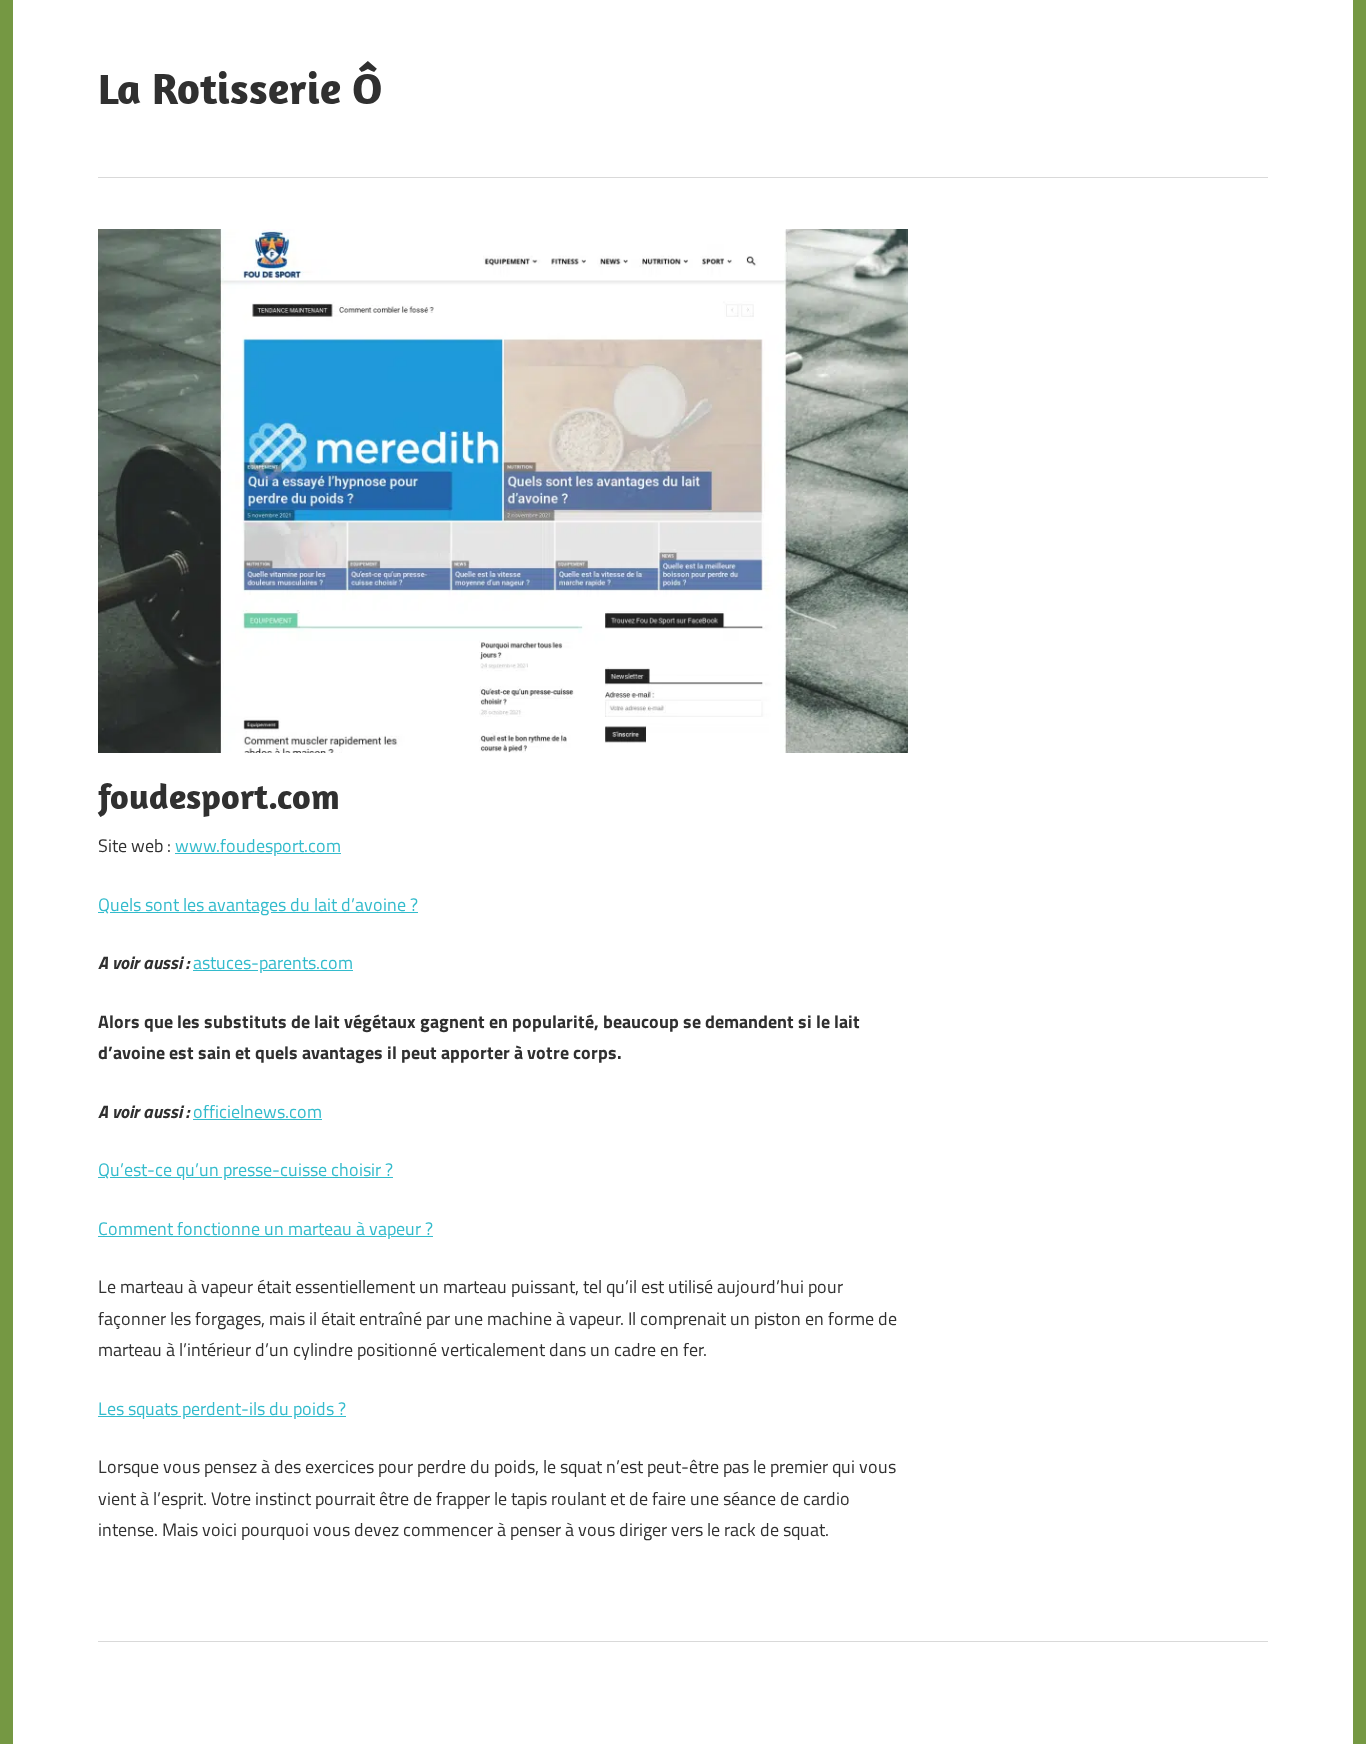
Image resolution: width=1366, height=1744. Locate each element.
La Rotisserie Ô (240, 88)
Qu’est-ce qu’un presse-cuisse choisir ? (245, 1169)
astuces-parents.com (273, 962)
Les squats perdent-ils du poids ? (222, 1408)
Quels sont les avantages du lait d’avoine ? (258, 904)
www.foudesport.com (258, 845)
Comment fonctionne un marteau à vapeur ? (265, 1228)
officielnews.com (257, 1111)
